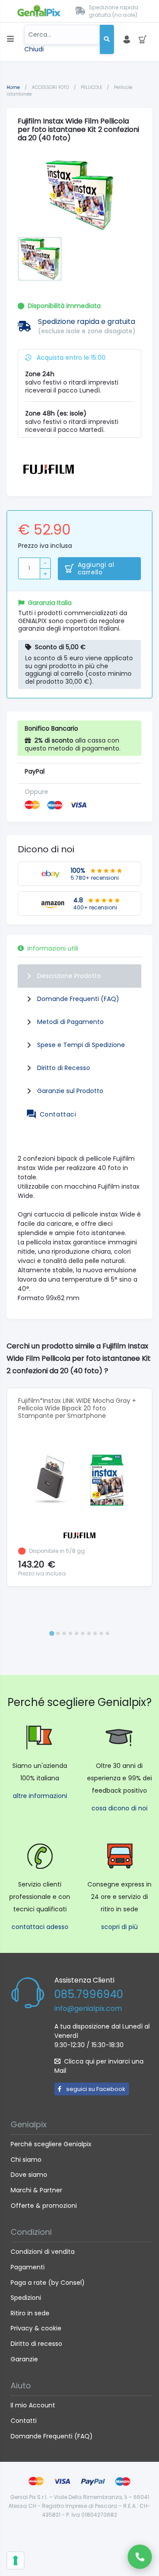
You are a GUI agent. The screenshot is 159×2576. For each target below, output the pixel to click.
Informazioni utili (53, 948)
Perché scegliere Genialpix (51, 2144)
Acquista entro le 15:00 (70, 358)
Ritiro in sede (30, 2313)
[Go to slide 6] (83, 1633)
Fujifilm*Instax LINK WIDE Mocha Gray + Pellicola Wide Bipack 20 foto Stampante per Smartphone (77, 1408)
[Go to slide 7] (89, 1633)
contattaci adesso (40, 1927)
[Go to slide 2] (58, 1633)
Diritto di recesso (36, 2344)
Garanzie (24, 2359)
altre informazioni (40, 1796)
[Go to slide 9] (101, 1633)
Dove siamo (29, 2175)
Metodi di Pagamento (70, 1022)
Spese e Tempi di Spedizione (81, 1045)
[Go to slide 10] (107, 1633)
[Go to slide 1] (51, 1633)
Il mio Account (33, 2405)
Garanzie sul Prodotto (70, 1091)
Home (13, 87)
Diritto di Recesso (64, 1068)
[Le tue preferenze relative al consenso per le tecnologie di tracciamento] (15, 2561)
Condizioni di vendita (43, 2252)
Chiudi (34, 49)
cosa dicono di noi (119, 1808)
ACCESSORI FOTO (51, 87)
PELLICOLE (92, 87)
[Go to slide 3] (64, 1633)
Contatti (24, 2421)
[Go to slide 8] (95, 1633)
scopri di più (119, 1927)
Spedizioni (26, 2298)
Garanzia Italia (50, 603)
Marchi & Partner (36, 2190)
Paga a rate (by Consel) (48, 2283)
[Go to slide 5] (76, 1633)
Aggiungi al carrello (96, 569)
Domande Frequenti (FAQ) (78, 999)
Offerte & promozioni (44, 2206)
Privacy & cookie (36, 2328)
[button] (40, 259)
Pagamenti (28, 2267)
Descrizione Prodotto (69, 976)
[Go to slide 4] (70, 1633)
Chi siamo (26, 2160)
